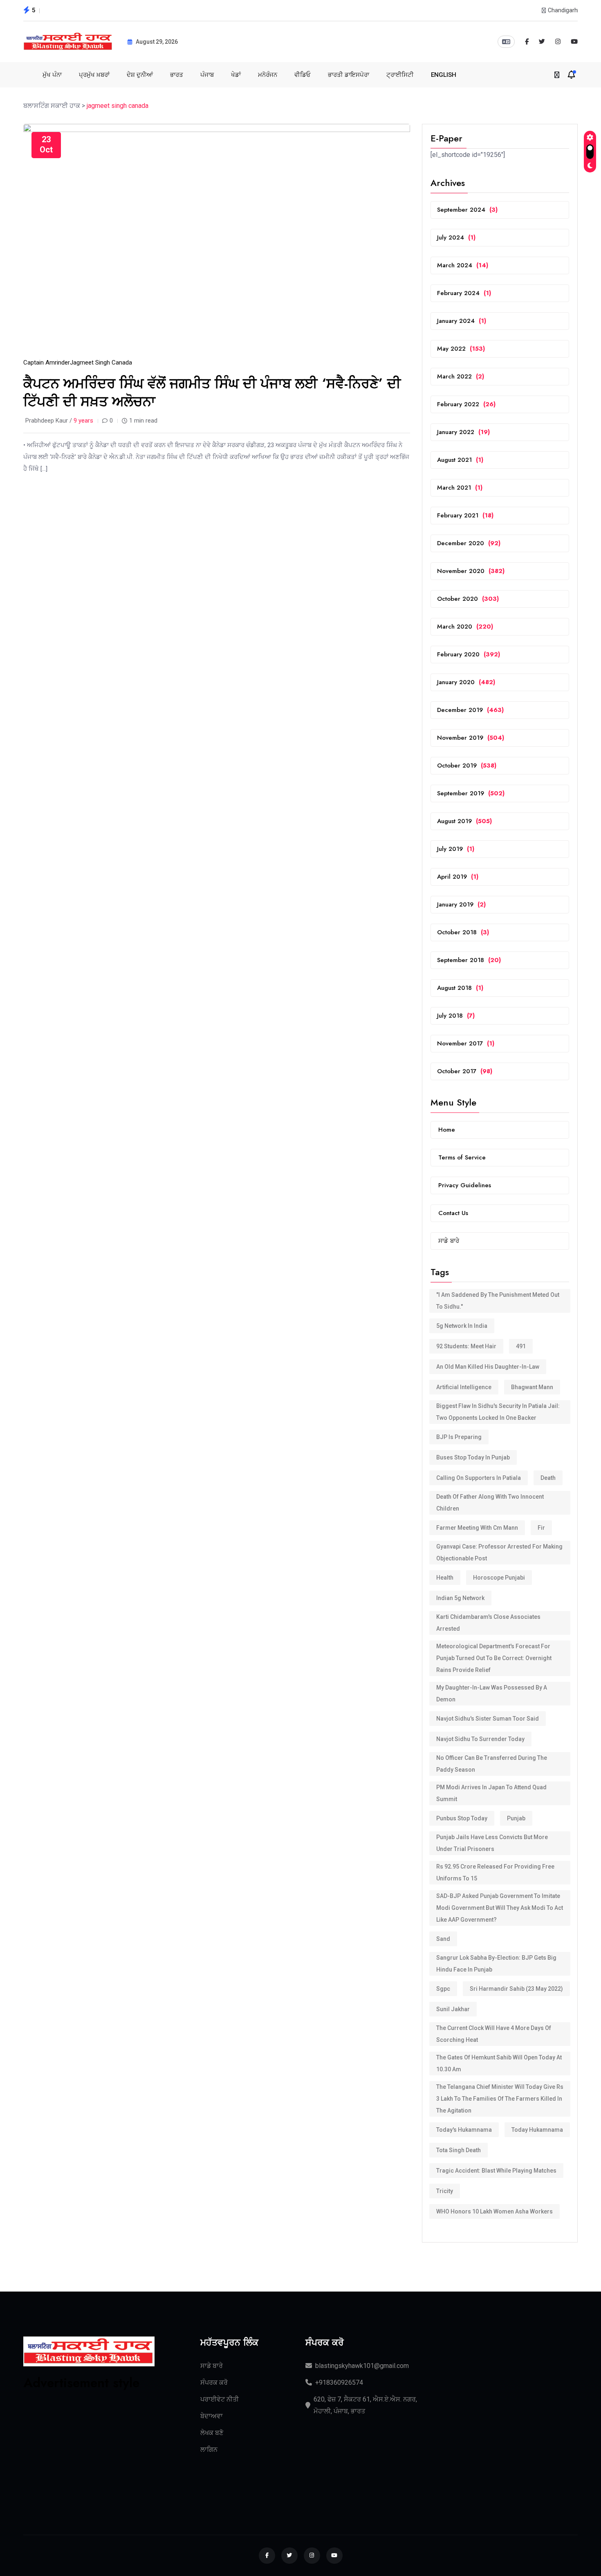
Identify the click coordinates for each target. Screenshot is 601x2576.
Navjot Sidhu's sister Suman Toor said (488, 1719)
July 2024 (456, 237)
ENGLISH (444, 75)
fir (541, 1528)
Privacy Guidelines (465, 1185)
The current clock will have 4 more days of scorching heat (494, 2034)
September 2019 (471, 793)
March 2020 (465, 627)
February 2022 (466, 404)
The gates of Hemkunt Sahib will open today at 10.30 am (499, 2063)
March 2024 (463, 265)
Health (445, 1578)
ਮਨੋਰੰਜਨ (268, 75)
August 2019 (464, 821)
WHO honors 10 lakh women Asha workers (494, 2211)
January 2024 (462, 321)
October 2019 (467, 765)
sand (443, 1939)
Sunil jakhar (453, 2009)
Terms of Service (462, 1157)
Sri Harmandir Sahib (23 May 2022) (516, 1989)
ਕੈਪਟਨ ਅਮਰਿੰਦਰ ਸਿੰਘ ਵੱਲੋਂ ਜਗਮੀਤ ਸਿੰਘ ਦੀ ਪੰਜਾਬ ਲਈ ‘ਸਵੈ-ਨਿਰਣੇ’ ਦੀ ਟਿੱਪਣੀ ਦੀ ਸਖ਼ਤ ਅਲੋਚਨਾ (212, 393)
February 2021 (465, 515)
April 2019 (458, 877)
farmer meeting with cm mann (477, 1528)
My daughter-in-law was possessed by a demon (492, 1693)
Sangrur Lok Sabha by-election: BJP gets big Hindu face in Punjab (496, 1964)
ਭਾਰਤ (177, 75)
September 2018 (469, 960)
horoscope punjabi (499, 1578)
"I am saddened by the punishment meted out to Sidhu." (498, 1301)
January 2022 (463, 432)
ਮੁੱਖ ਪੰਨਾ (52, 75)
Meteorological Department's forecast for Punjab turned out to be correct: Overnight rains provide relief (494, 1658)
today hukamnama (537, 2130)
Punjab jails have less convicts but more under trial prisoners (492, 1843)
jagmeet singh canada (101, 363)
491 (521, 1346)
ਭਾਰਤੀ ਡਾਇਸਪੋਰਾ (349, 75)
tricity (445, 2191)
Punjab (516, 1818)
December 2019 (470, 710)
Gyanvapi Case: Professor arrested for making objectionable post (499, 1552)
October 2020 (468, 599)
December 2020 (469, 543)
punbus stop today (462, 1818)
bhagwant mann (532, 1387)
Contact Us (453, 1213)
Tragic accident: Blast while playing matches (496, 2171)
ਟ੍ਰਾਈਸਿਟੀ (400, 75)
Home (447, 1130)
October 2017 (465, 1071)
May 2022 (461, 349)
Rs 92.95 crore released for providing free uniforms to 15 (495, 1872)
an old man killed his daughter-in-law (488, 1367)
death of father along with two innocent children (490, 1503)
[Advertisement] (89, 2443)
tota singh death (459, 2150)
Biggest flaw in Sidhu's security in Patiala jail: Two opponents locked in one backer (498, 1412)
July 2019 (456, 849)
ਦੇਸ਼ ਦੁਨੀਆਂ (140, 75)
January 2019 (461, 904)
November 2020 (471, 571)
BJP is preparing (459, 1437)
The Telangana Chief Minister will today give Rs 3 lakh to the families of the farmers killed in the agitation (500, 2099)
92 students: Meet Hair (466, 1346)
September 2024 (467, 210)
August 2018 (460, 988)
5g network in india (462, 1326)
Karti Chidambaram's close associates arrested (488, 1623)
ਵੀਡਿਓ (303, 75)
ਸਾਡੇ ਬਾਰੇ (449, 1241)
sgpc (443, 1989)
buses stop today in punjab (473, 1457)
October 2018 (463, 932)
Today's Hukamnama (464, 2130)
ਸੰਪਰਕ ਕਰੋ (214, 2382)
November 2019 (471, 738)
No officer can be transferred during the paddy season (492, 1764)
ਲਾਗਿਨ (209, 2450)
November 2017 (466, 1043)
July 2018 (456, 1016)
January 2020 (466, 682)
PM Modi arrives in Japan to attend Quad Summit (491, 1793)
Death (548, 1478)
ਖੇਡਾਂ (236, 75)
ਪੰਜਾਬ (207, 75)
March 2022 (461, 376)
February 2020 (469, 654)
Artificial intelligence (464, 1387)
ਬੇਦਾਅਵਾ (212, 2416)
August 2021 (460, 460)
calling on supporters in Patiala (479, 1478)
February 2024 (464, 293)
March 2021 (460, 488)
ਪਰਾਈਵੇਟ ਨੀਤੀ (220, 2399)
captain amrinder (47, 363)
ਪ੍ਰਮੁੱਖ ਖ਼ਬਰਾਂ (94, 75)
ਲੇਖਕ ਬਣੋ (212, 2433)
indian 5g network (460, 1598)
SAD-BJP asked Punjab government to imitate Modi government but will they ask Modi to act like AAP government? (500, 1908)
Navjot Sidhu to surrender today (480, 1739)
